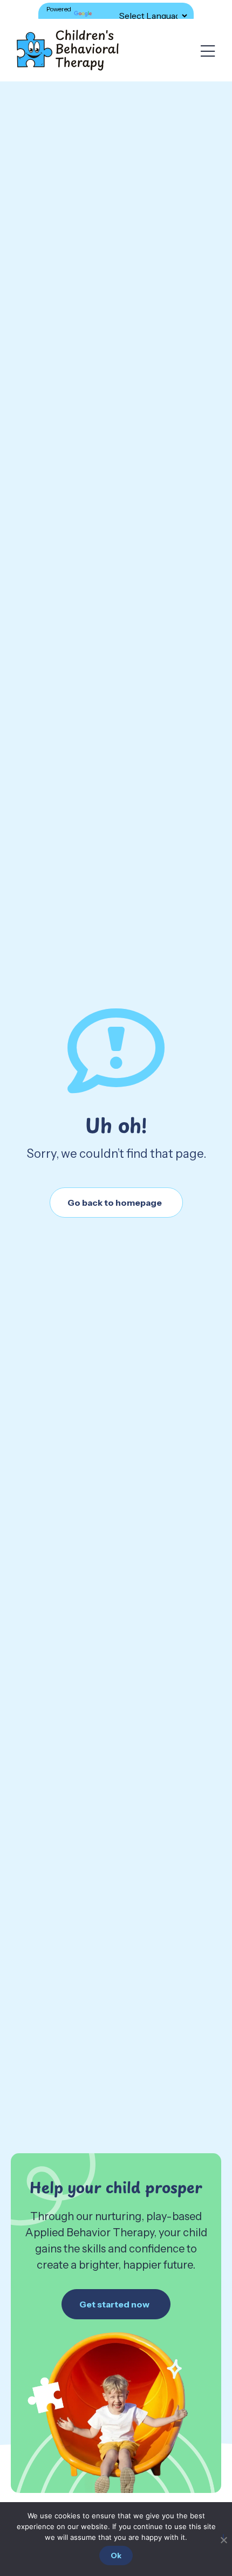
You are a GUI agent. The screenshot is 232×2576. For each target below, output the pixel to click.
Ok (116, 2556)
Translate (108, 15)
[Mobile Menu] (208, 52)
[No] (223, 2538)
